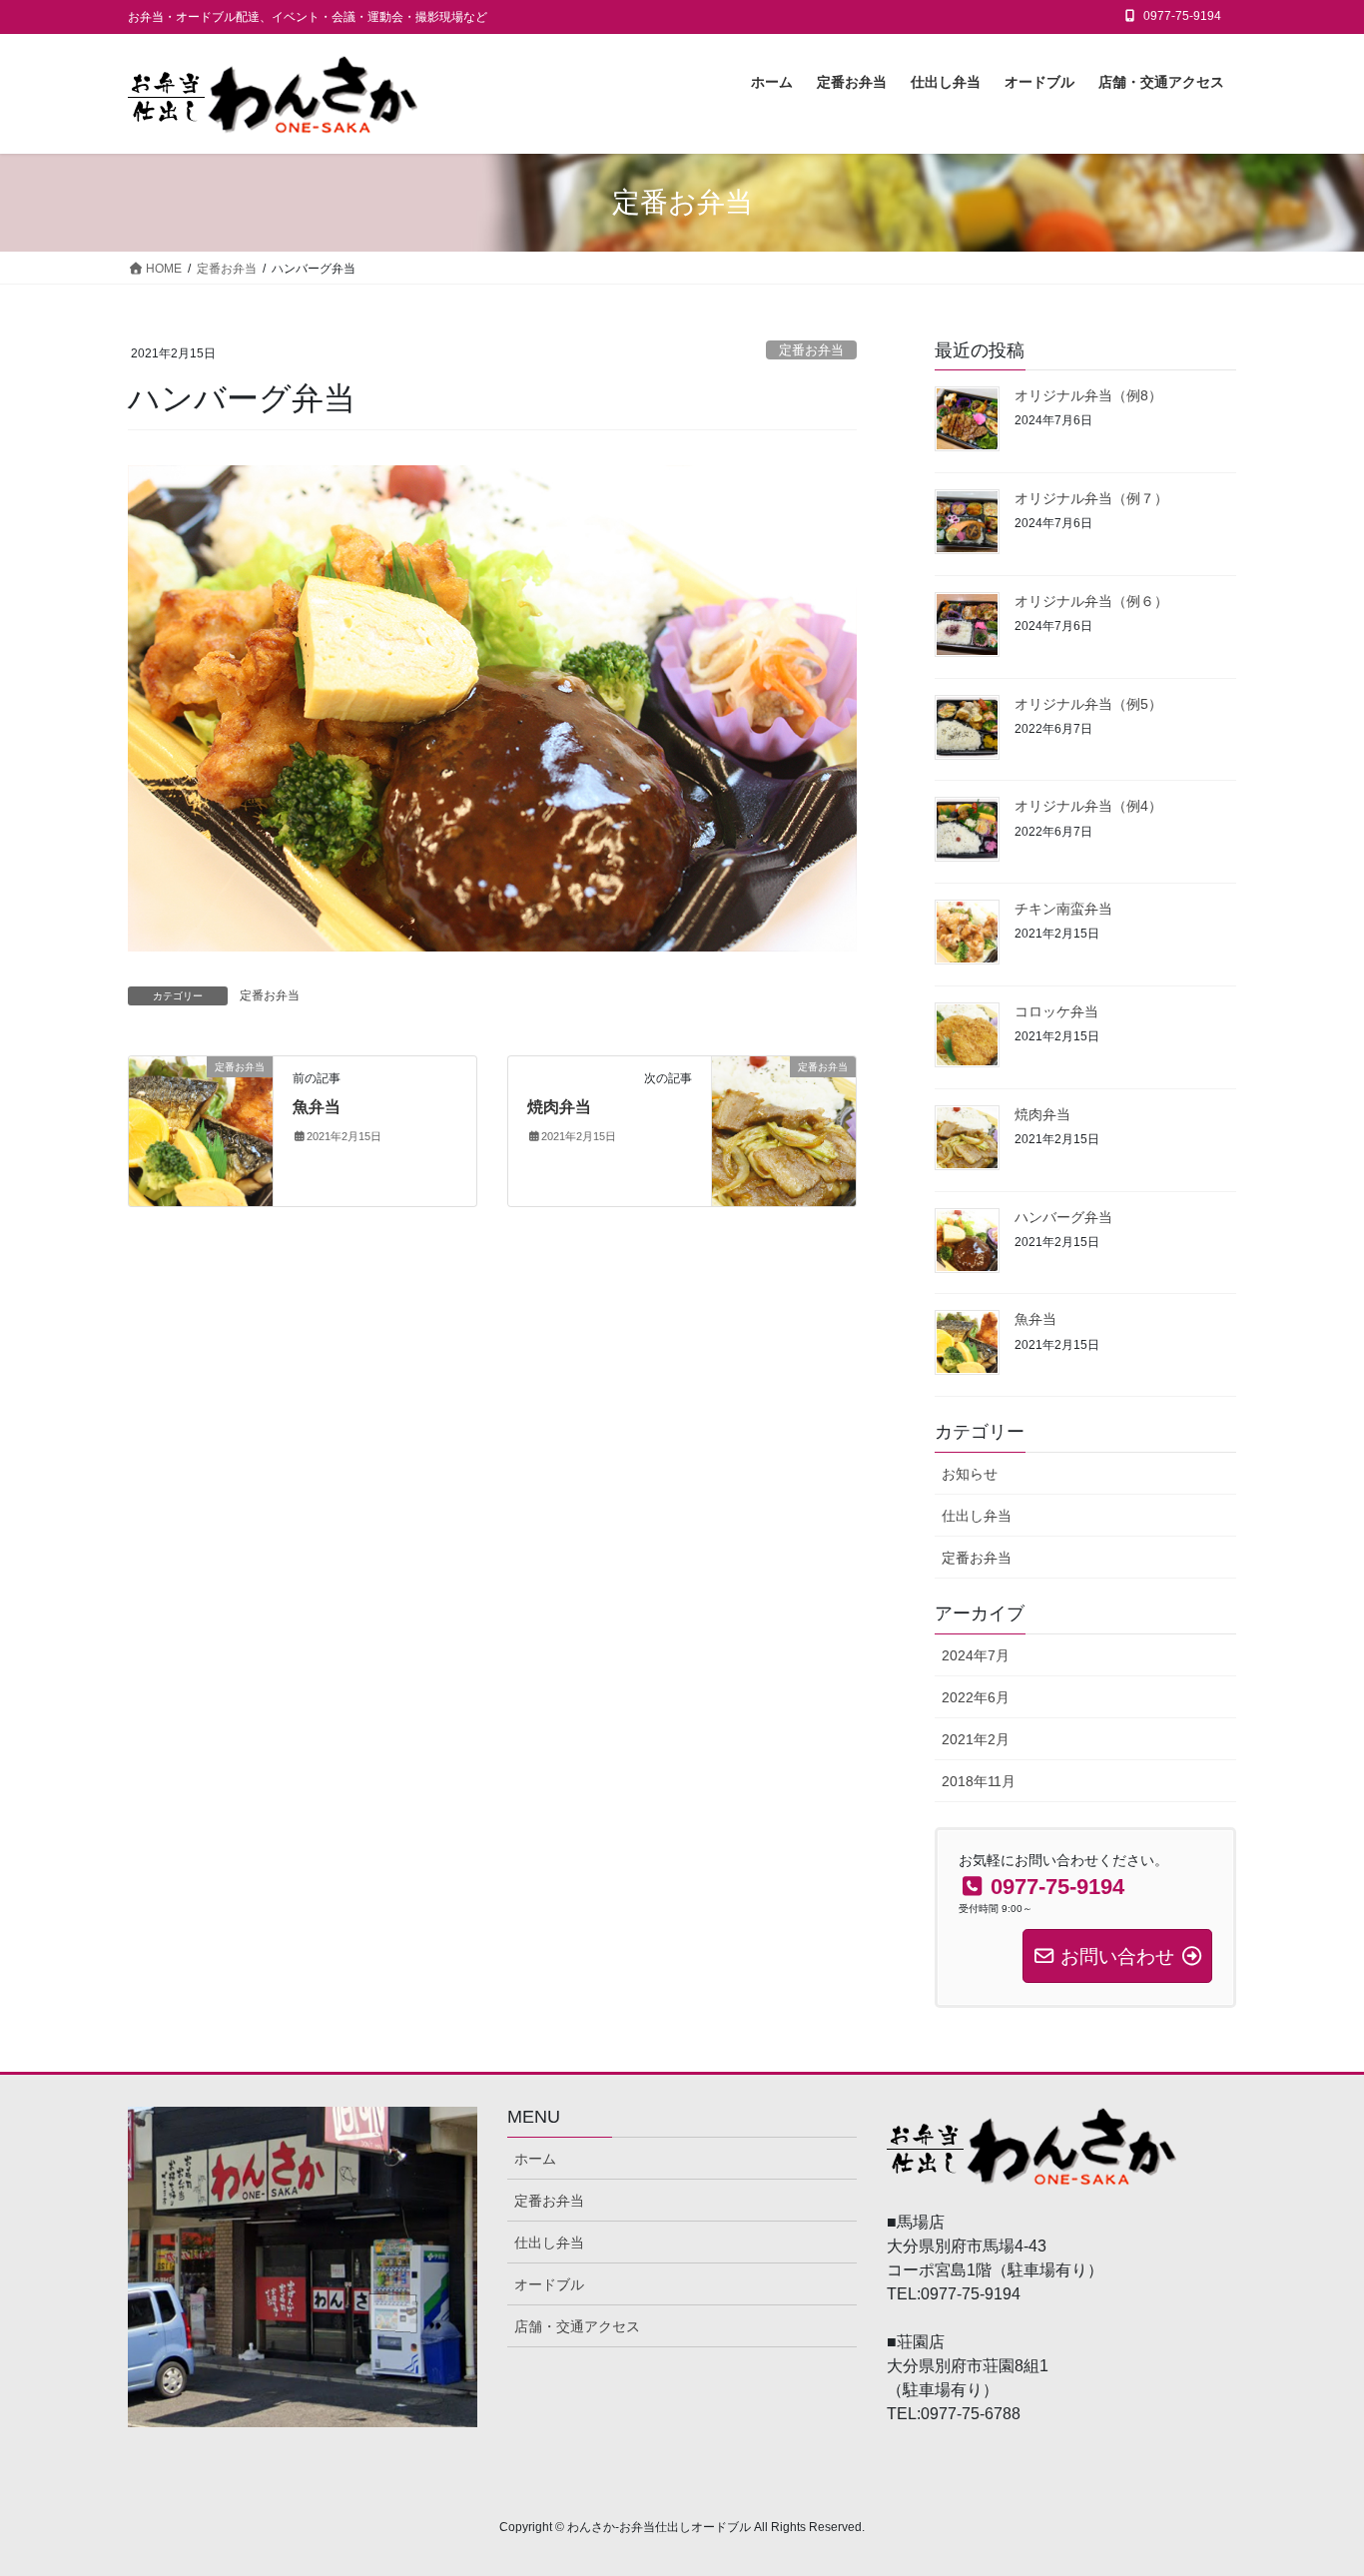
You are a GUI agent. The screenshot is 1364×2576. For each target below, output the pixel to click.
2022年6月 (976, 1697)
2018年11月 (979, 1781)
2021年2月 (976, 1739)
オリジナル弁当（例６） (1091, 601)
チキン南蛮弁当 (1063, 909)
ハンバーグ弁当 (1063, 1217)
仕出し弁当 (977, 1516)
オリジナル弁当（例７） (1091, 498)
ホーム (535, 2159)
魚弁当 (317, 1107)
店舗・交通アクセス (577, 2326)
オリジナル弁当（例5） (1088, 704)
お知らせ (970, 1474)
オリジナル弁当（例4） (1088, 806)
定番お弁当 (811, 350)
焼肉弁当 (559, 1107)
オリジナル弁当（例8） (1088, 395)
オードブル (549, 2284)
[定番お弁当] (201, 1130)
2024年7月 (976, 1655)
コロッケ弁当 (1056, 1011)
